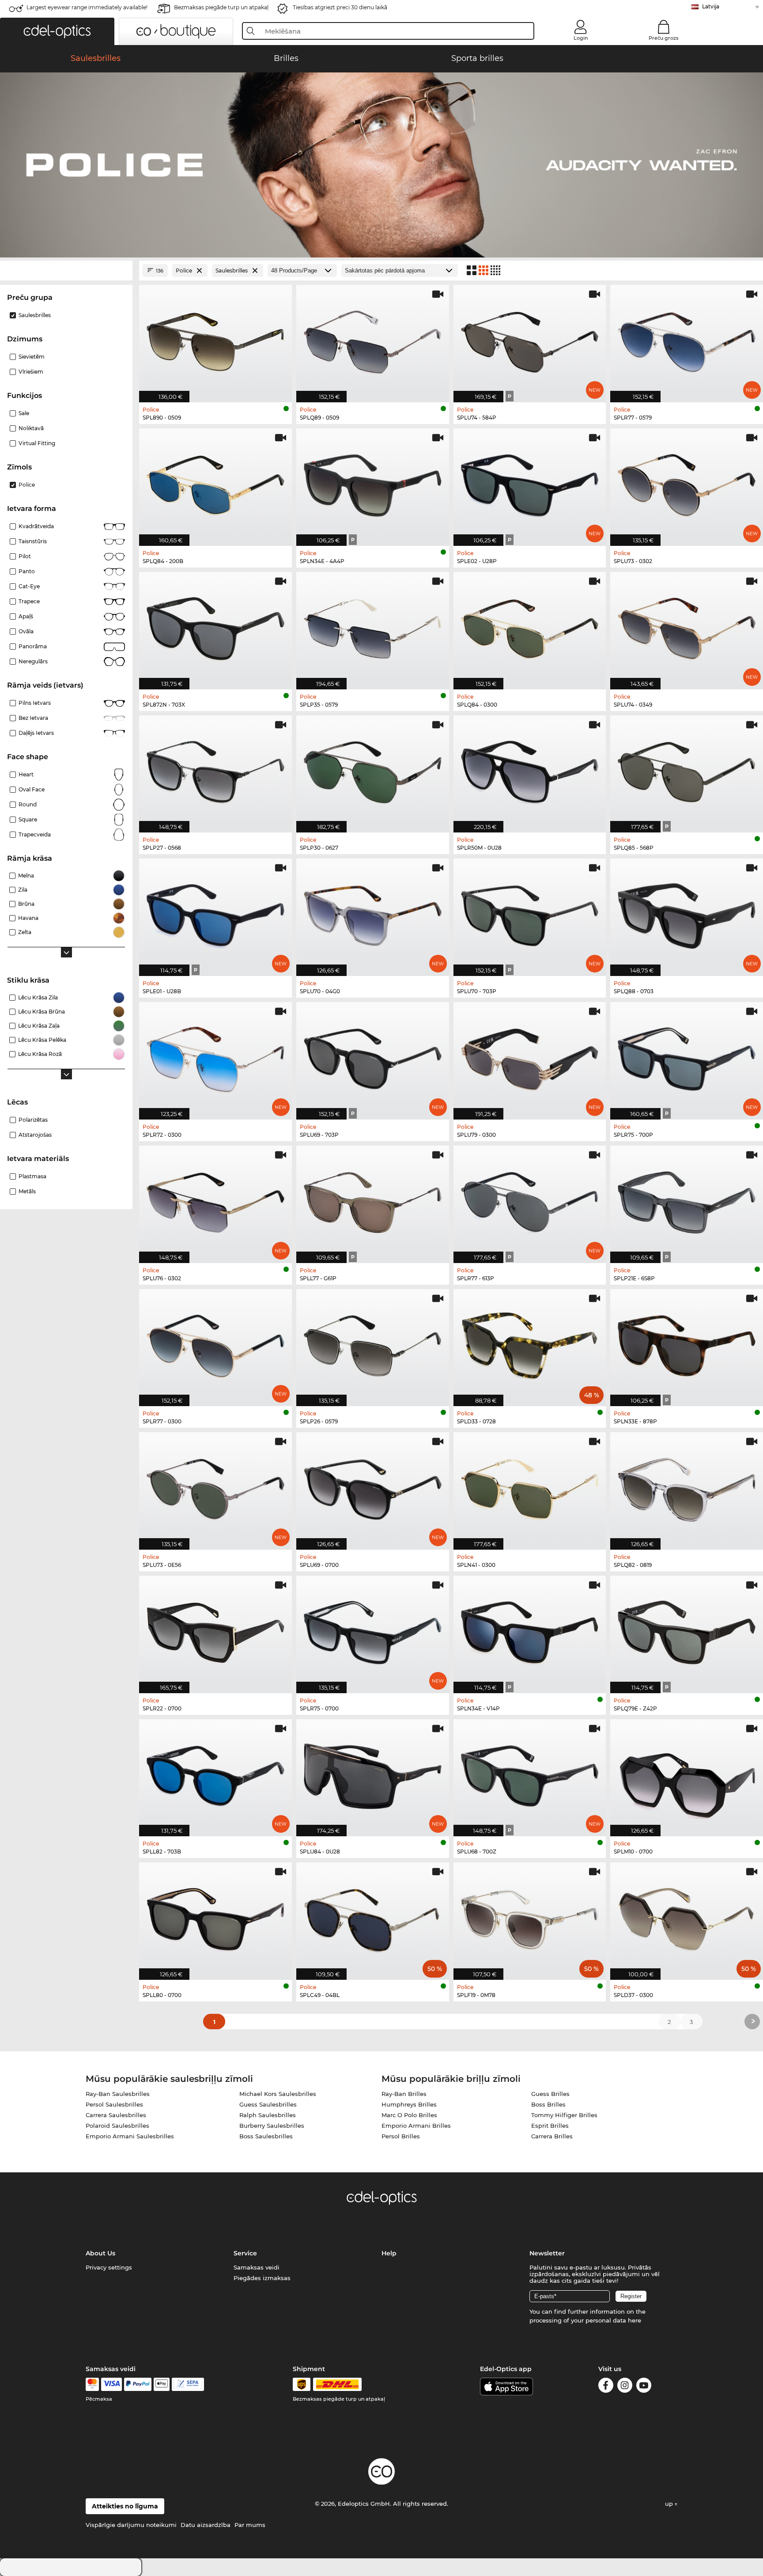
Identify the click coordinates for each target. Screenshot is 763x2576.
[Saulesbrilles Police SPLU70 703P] (530, 913)
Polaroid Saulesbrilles (117, 2126)
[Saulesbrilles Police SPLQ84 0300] (530, 626)
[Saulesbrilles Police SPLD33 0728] (530, 1343)
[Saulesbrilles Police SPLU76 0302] (215, 1200)
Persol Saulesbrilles (114, 2104)
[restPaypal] (138, 2384)
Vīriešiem (31, 372)
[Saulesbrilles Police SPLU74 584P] (530, 339)
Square (28, 819)
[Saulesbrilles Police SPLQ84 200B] (215, 482)
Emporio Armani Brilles (416, 2126)
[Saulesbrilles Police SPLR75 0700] (373, 1630)
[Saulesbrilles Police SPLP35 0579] (373, 626)
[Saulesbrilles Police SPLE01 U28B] (215, 913)
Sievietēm (32, 357)
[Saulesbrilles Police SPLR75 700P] (687, 1056)
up (670, 2504)
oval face (32, 789)
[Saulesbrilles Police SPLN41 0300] (530, 1486)
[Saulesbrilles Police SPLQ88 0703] (687, 913)
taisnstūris (33, 541)
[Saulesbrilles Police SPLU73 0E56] (215, 1486)
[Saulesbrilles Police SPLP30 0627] (373, 770)
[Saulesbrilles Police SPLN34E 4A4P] (373, 482)
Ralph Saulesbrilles (268, 2115)
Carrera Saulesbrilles (116, 2115)
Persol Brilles (401, 2136)
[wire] (188, 2384)
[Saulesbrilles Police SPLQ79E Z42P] (687, 1630)
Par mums (250, 2525)
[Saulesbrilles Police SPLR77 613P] (530, 1200)
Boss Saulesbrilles (266, 2136)
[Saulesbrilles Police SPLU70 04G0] (373, 913)
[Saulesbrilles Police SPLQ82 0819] (687, 1486)
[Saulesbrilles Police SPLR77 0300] (215, 1343)
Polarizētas (33, 1120)
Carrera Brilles (552, 2136)
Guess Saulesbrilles (268, 2104)
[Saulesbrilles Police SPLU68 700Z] (530, 1773)
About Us (100, 2253)
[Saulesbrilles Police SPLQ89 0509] (373, 339)
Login (581, 38)
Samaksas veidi (257, 2267)
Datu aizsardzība (206, 2525)
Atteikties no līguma (125, 2506)
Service (245, 2253)
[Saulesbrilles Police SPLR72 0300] (215, 1056)
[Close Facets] (66, 270)
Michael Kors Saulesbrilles (278, 2094)
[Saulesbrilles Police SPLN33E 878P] (687, 1343)
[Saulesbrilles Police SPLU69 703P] (373, 1056)
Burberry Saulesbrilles (272, 2126)
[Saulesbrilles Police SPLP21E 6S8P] (687, 1200)
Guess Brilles (550, 2094)
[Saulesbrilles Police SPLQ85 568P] (687, 770)
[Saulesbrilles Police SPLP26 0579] (373, 1343)
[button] (57, 31)
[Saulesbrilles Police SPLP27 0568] (215, 770)
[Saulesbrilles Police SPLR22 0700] (215, 1630)
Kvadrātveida (36, 526)
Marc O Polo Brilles (409, 2115)
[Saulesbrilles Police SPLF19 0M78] (530, 1916)
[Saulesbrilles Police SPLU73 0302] (687, 482)
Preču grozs (664, 38)
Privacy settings (109, 2267)
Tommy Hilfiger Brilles (564, 2115)
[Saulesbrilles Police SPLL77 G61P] (373, 1200)
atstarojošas (35, 1135)
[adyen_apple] (162, 2384)
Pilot (25, 556)
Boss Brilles (548, 2104)
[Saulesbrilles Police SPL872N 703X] (215, 626)
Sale (24, 413)
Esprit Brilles (550, 2126)
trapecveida (35, 834)
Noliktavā (31, 428)
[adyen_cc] (92, 2384)
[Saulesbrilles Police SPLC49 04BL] (373, 1916)
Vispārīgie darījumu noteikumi (131, 2525)
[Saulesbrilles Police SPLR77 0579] (687, 339)
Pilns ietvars (35, 703)
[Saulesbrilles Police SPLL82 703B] (215, 1773)
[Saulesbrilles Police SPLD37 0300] (687, 1916)
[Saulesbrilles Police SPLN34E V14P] (530, 1630)
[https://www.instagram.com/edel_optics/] (625, 2387)
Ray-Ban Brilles (404, 2094)
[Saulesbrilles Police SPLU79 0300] (530, 1056)
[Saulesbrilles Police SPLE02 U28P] (530, 482)
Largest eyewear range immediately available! (87, 7)
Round (28, 804)
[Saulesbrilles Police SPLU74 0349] (687, 626)
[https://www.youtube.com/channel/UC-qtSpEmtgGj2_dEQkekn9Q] (644, 2387)
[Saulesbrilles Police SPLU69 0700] (373, 1486)
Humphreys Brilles (409, 2104)
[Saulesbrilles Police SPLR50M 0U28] (530, 770)
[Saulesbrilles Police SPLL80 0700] (215, 1916)
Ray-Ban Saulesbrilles (118, 2094)
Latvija (711, 6)
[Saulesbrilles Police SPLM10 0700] (687, 1773)
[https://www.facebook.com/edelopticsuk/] (606, 2387)
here (635, 2320)
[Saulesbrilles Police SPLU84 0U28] (373, 1773)
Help (389, 2253)
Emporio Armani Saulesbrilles (130, 2136)
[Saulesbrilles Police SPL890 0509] (215, 339)
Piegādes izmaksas (262, 2278)
